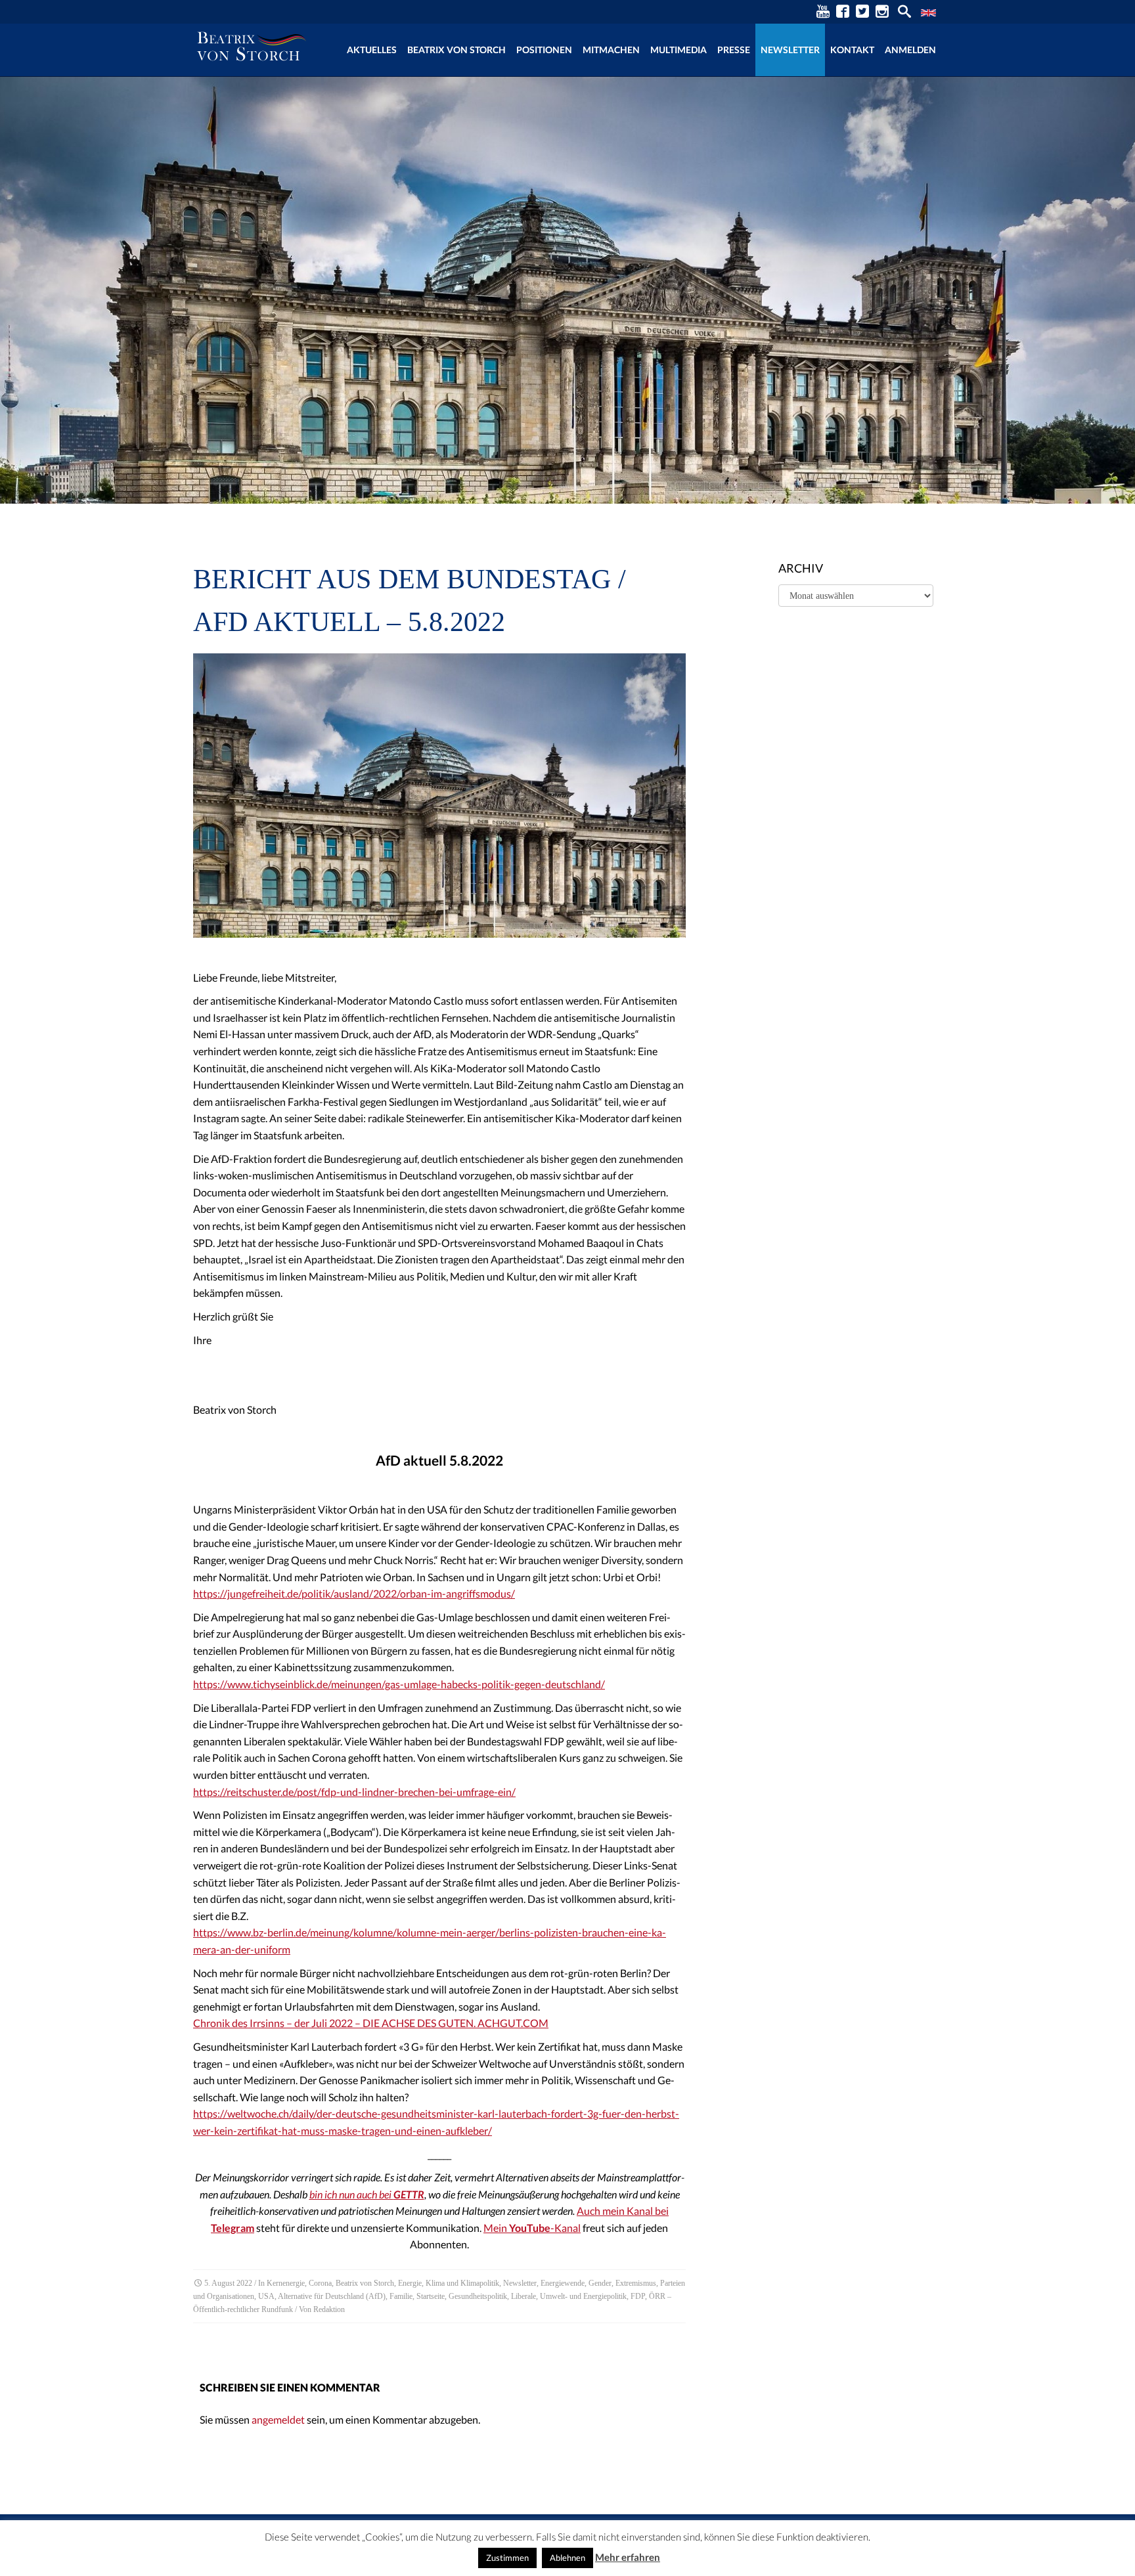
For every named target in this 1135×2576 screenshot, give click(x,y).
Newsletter (790, 50)
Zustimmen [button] (507, 2558)
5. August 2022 (228, 2283)
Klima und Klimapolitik (462, 2283)
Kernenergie (286, 2283)
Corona (320, 2283)
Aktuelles (372, 50)
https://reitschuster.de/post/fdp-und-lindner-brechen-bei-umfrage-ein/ (354, 1792)
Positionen (544, 50)
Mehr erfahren (628, 2557)
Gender (600, 2283)
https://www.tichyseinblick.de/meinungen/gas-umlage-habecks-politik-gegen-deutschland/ (399, 1684)
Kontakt (852, 50)
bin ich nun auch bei (367, 2194)
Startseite (431, 2296)
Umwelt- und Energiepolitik (583, 2296)
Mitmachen (611, 50)
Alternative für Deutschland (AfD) (332, 2296)
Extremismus (636, 2283)
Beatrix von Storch (456, 50)
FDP (638, 2296)
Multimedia (679, 50)
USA (266, 2296)
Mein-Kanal (532, 2228)
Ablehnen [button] (567, 2558)
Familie (401, 2296)
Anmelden (910, 50)
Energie (410, 2283)
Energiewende (563, 2283)
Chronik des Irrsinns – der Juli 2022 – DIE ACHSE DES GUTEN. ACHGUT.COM (371, 2023)
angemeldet (278, 2419)
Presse (734, 50)
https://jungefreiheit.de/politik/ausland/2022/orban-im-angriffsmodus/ (354, 1593)
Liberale (523, 2296)
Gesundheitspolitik (478, 2296)
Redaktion (329, 2309)
